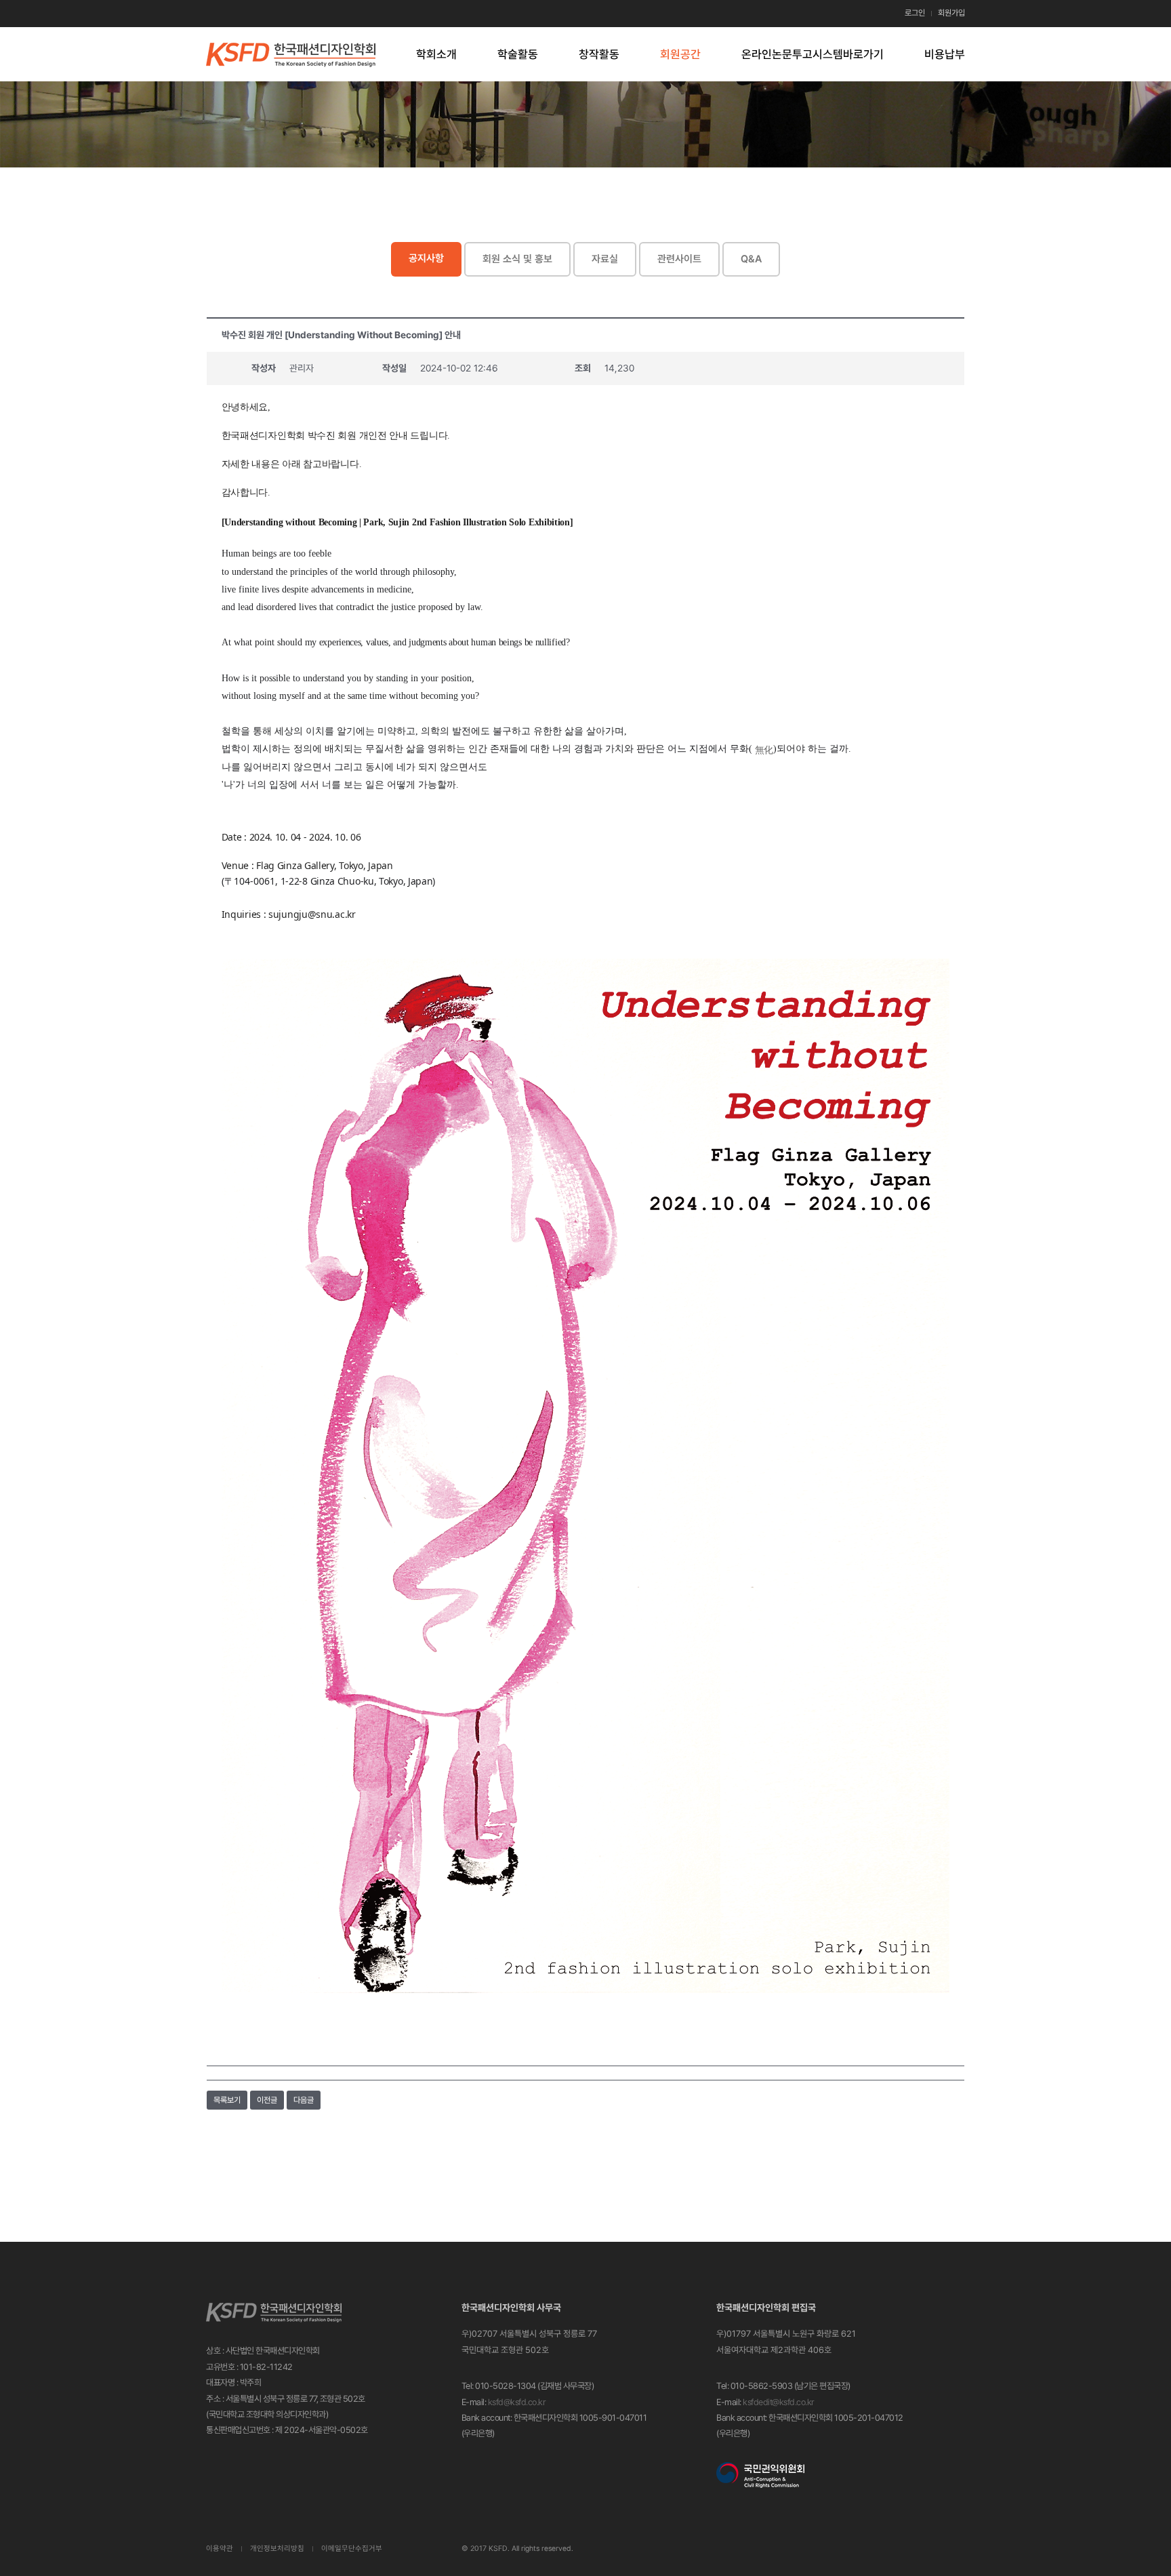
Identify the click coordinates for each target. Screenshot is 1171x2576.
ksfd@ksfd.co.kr (517, 2402)
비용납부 (945, 54)
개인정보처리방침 (277, 2549)
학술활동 (518, 54)
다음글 (304, 2100)
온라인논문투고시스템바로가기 (813, 54)
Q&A (751, 259)
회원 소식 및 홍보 (517, 259)
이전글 (267, 2100)
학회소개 (436, 54)
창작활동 (599, 54)
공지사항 (426, 258)
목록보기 (227, 2100)
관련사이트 (679, 259)
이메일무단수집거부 (352, 2549)
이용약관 (220, 2549)
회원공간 (680, 54)
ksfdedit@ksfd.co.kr (779, 2402)
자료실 (605, 259)
